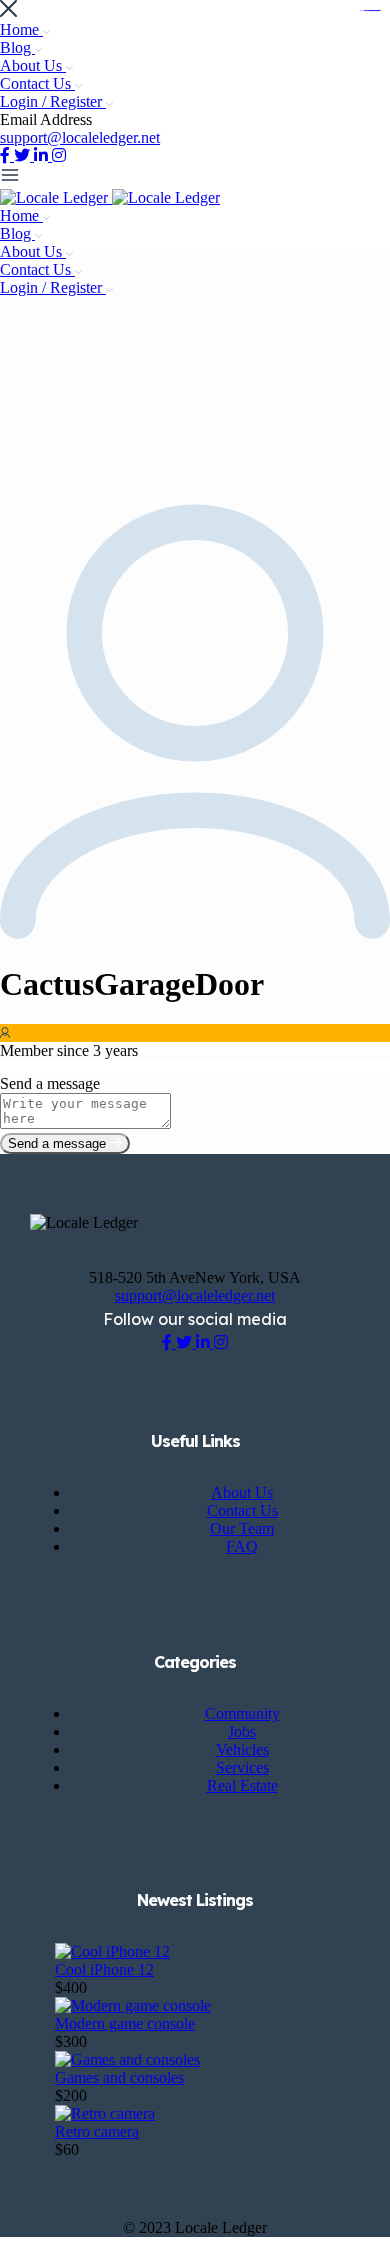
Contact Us (37, 83)
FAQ (242, 1546)
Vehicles (242, 1749)
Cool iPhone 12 (104, 1969)
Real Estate (242, 1785)
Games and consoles (119, 2077)
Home (21, 29)
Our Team (242, 1528)
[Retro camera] (105, 2113)
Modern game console (125, 2023)
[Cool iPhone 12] (112, 1951)
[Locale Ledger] (56, 197)
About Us (33, 65)
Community (242, 1713)
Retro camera (97, 2131)
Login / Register (53, 101)
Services (242, 1767)
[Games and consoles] (127, 2059)
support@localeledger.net (80, 137)
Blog (17, 47)
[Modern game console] (133, 2005)
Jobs (242, 1731)
